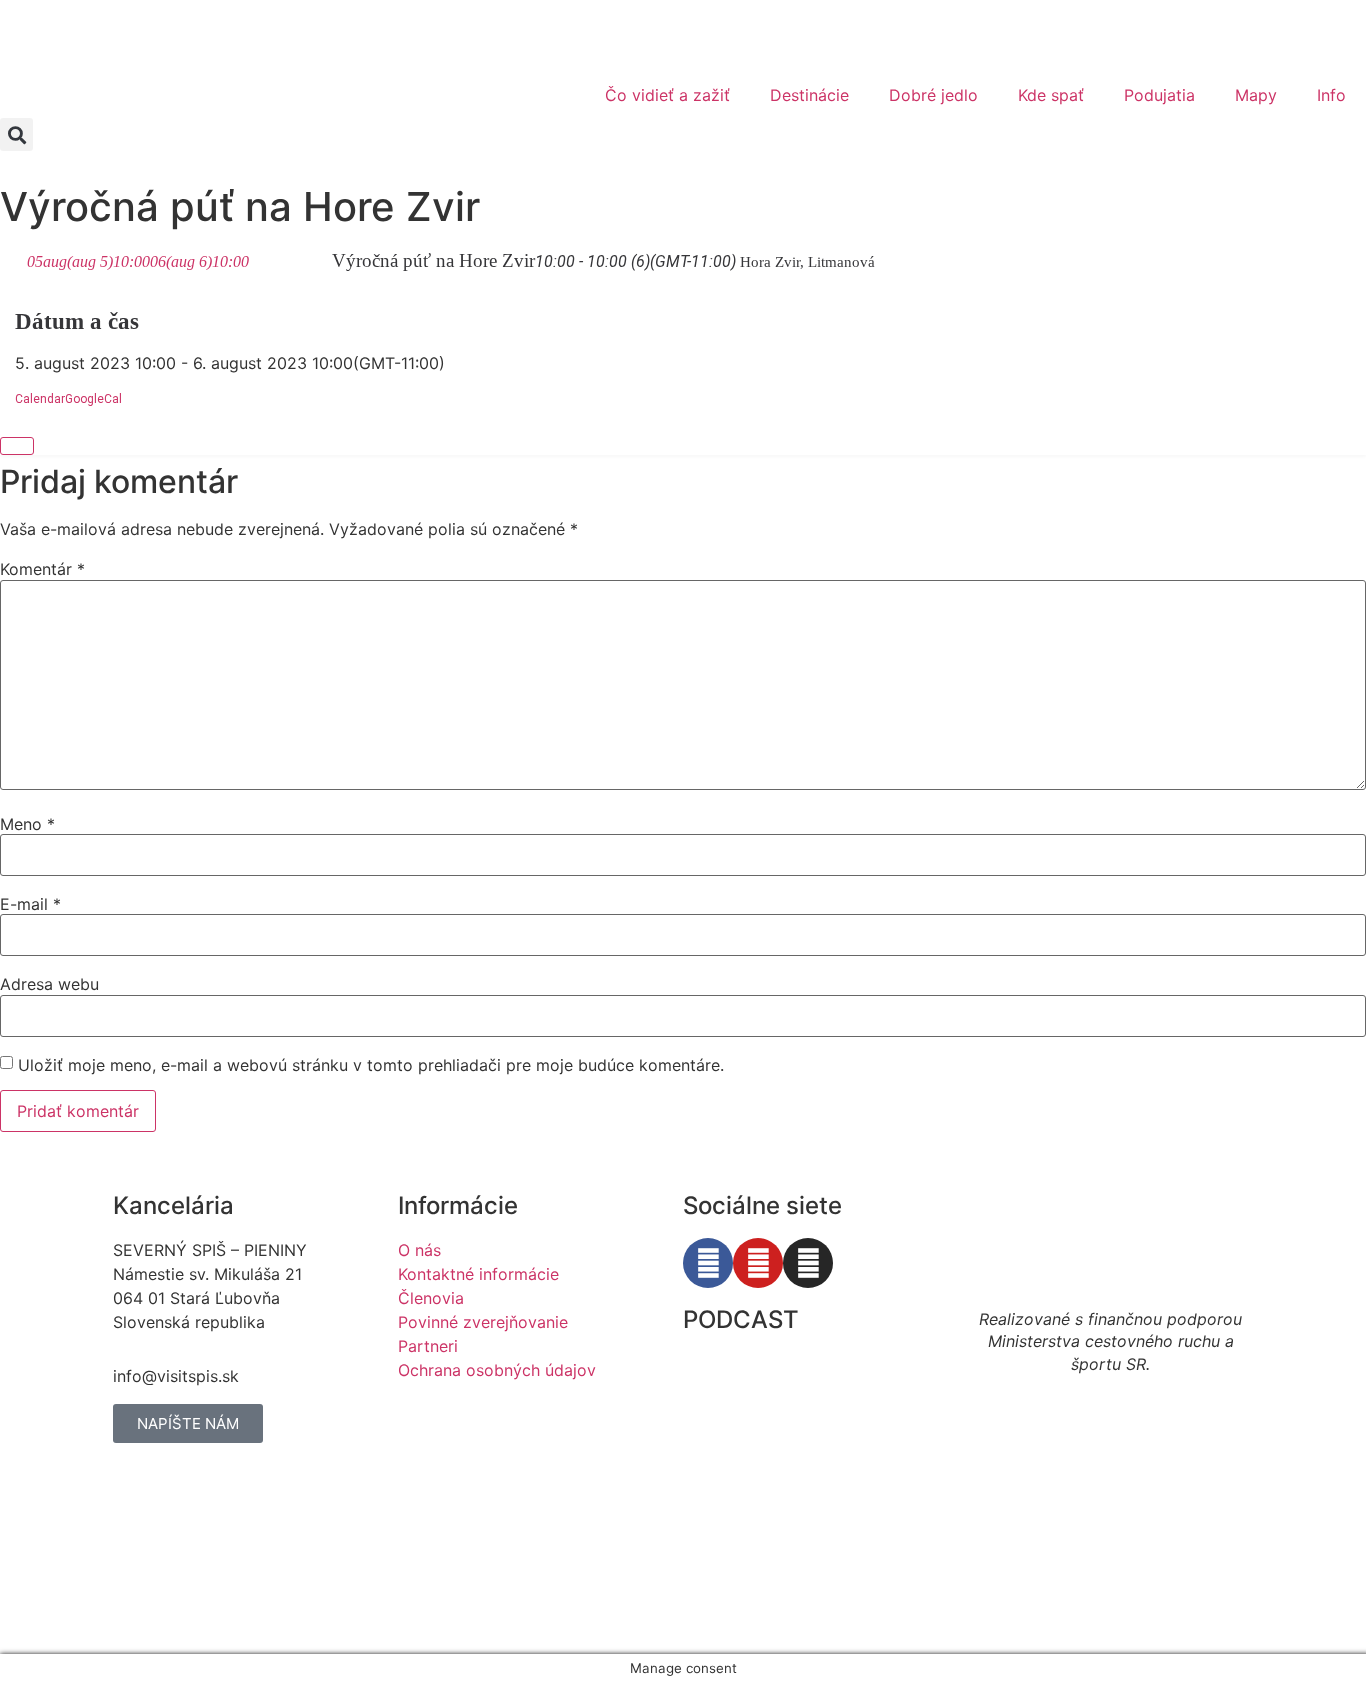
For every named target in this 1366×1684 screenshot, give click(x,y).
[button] (16, 134)
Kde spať (1051, 95)
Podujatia (1159, 95)
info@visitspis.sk (176, 1376)
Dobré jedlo (933, 95)
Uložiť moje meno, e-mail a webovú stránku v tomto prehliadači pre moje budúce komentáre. (371, 1065)
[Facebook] (708, 1263)
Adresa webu (49, 984)
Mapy (1256, 95)
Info (1331, 95)
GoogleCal (93, 399)
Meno (27, 824)
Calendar (40, 399)
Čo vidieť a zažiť (667, 95)
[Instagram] (808, 1263)
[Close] (17, 446)
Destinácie (809, 95)
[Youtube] (758, 1263)
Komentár (42, 569)
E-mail (30, 904)
